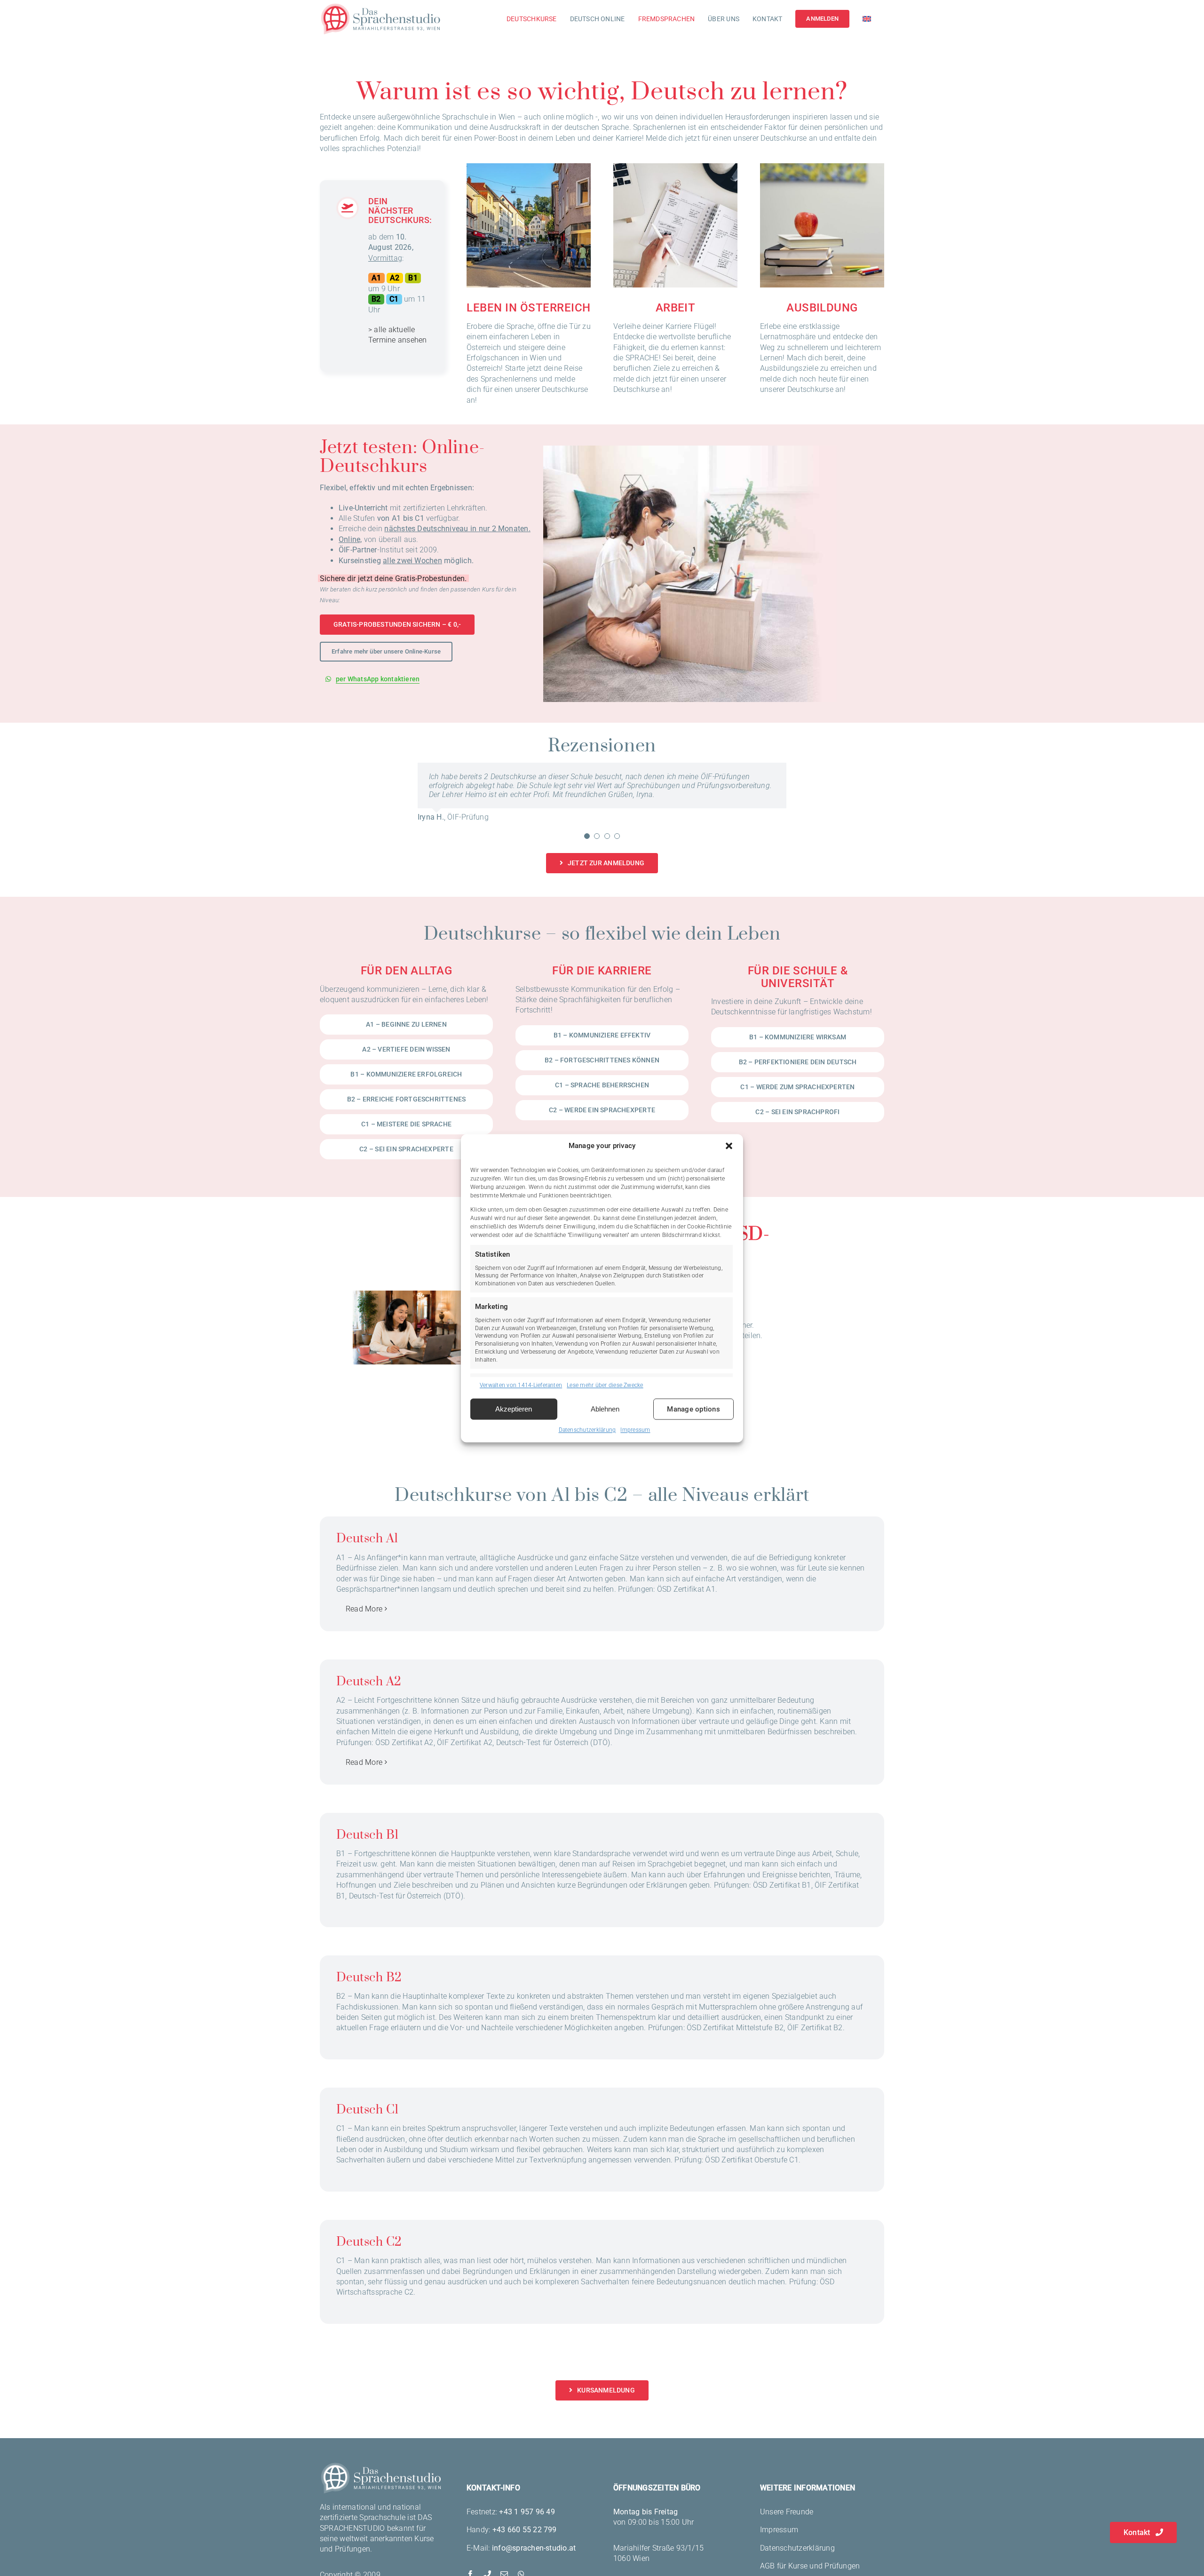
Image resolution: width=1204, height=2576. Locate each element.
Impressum (635, 1430)
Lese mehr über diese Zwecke (605, 1385)
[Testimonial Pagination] (587, 845)
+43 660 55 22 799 (525, 2539)
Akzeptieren (514, 1409)
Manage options (693, 1409)
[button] (729, 1146)
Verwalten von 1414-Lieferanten (521, 1385)
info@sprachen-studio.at (534, 2557)
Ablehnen (605, 1409)
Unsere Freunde (787, 2521)
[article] (398, 289)
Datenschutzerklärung (587, 1430)
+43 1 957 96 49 (527, 2521)
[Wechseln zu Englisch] (867, 19)
